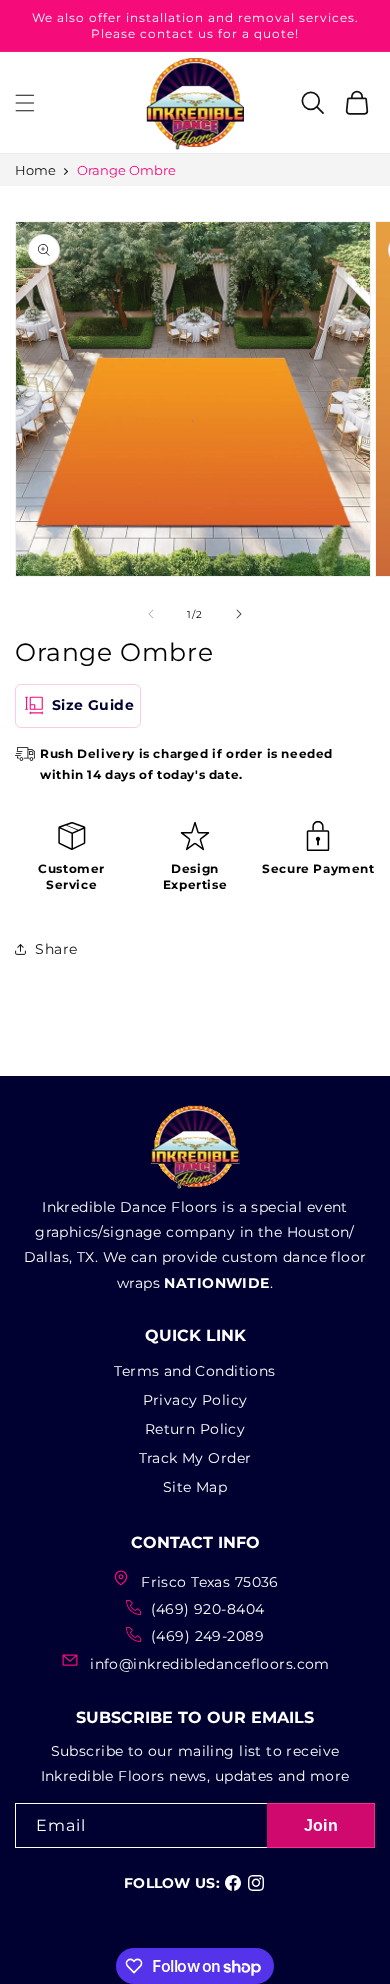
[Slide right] (239, 614)
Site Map (195, 1487)
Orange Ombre (126, 170)
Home (35, 170)
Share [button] (56, 949)
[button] (25, 103)
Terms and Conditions (194, 1371)
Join (321, 1825)
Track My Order (195, 1458)
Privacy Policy (195, 1400)
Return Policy (195, 1429)
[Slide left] (151, 614)
